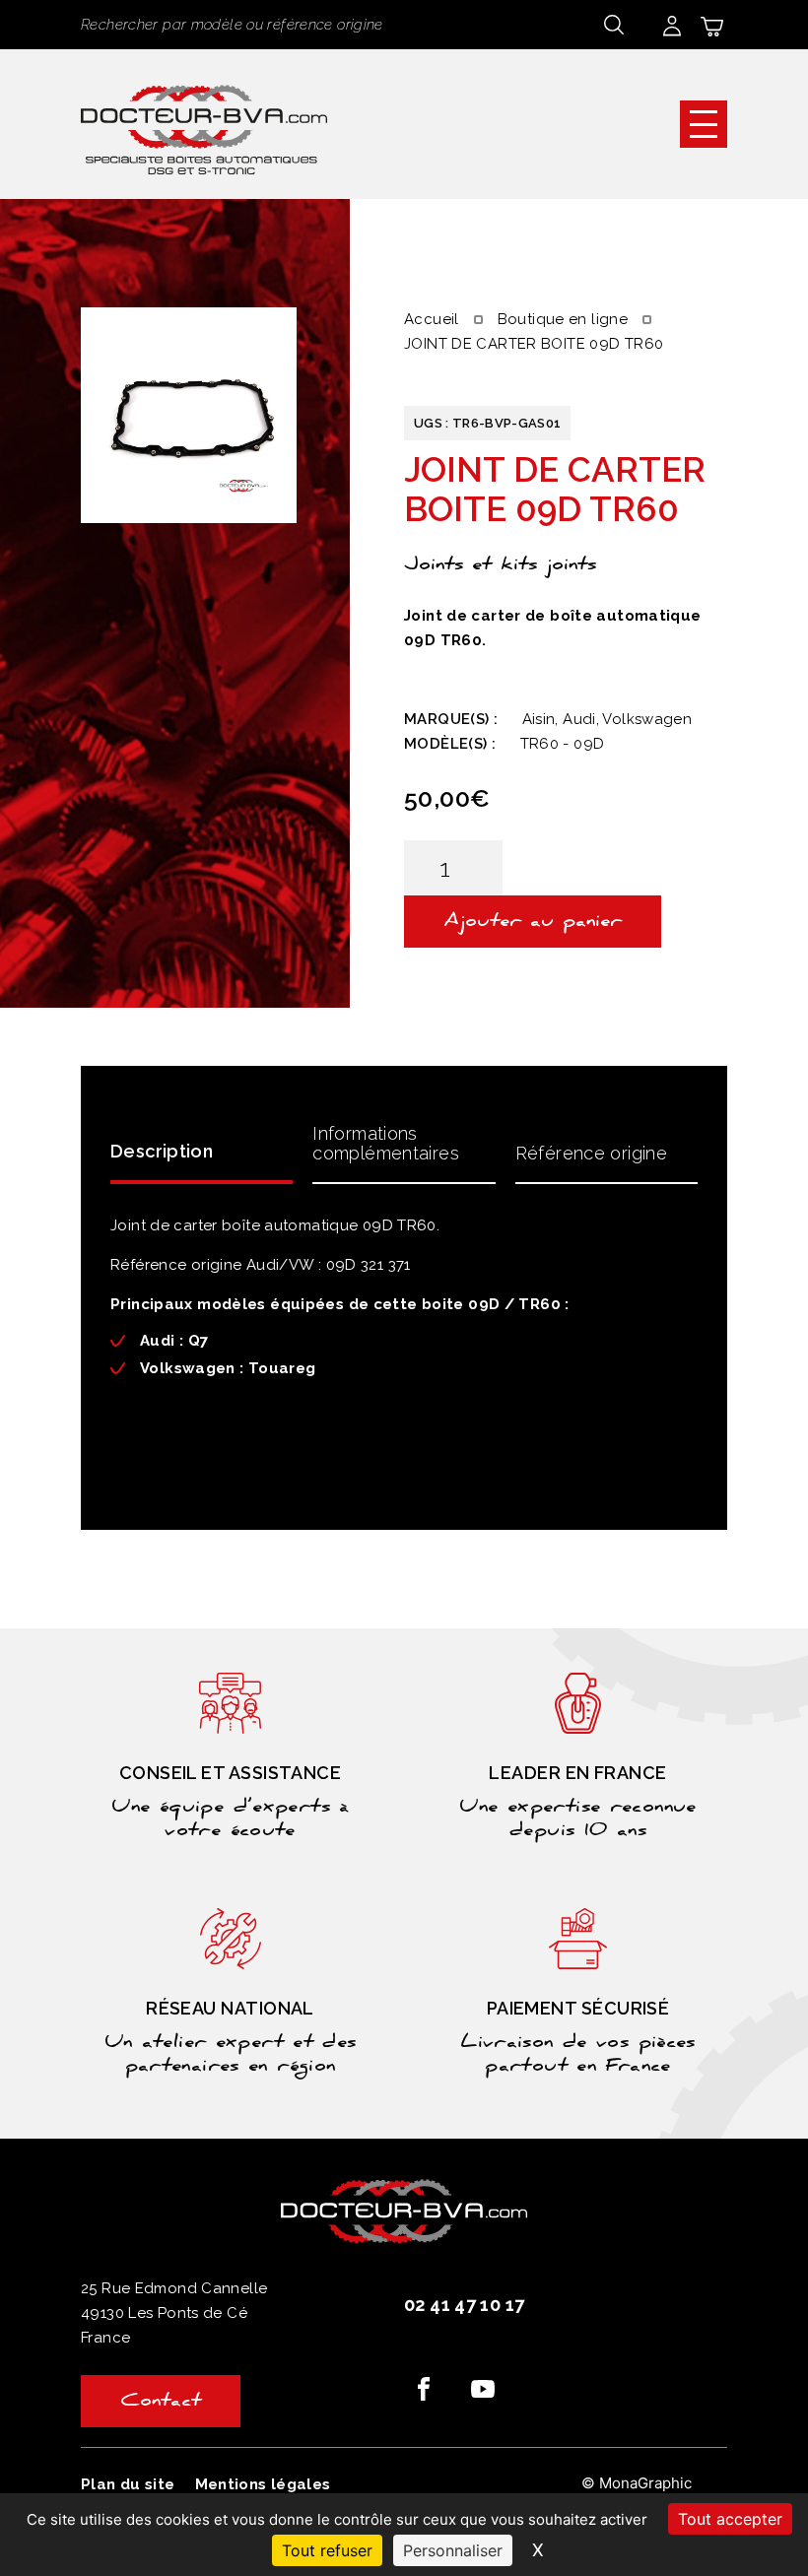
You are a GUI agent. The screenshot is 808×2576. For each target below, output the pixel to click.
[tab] (202, 1150)
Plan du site (128, 2484)
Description (162, 1151)
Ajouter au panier (533, 923)
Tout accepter (730, 2519)
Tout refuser (327, 2550)
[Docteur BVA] (204, 124)
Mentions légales (263, 2484)
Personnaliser (453, 2550)
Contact (161, 2403)
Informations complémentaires (386, 1143)
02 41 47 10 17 (464, 2305)
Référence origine (591, 1153)
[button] (704, 124)
